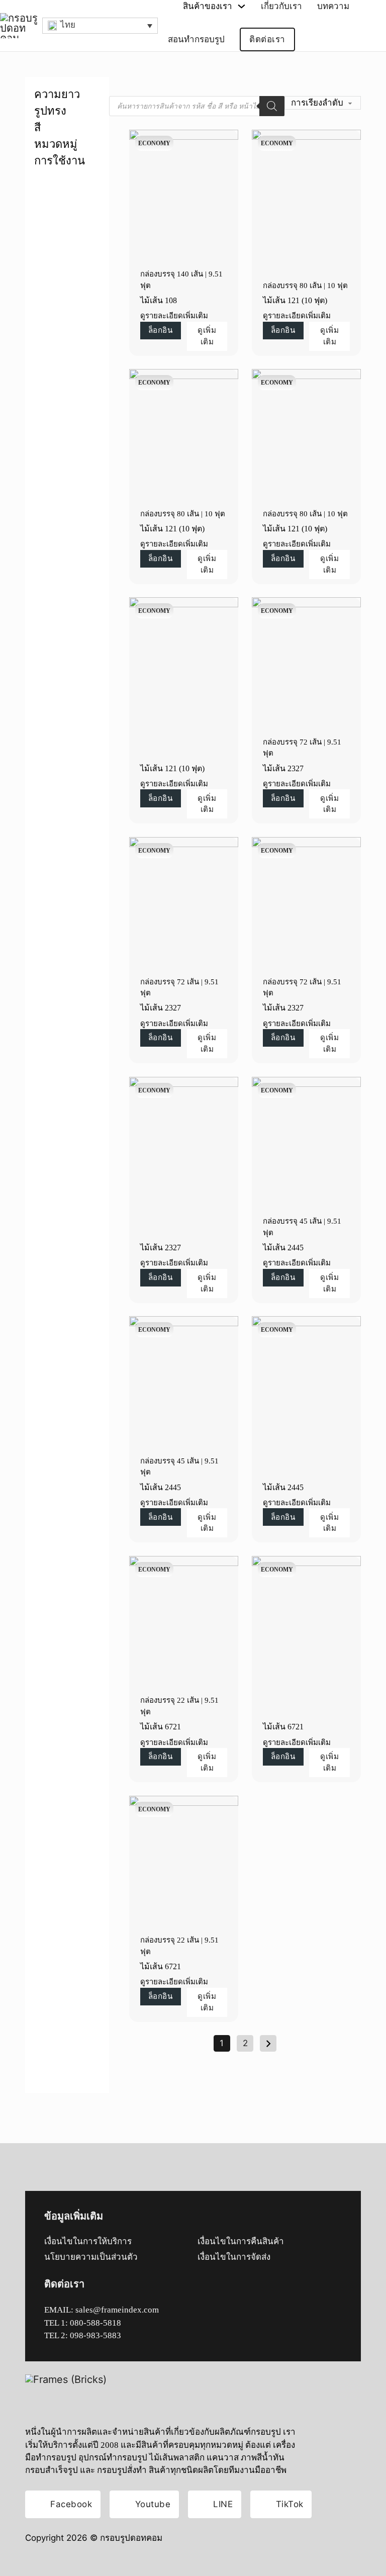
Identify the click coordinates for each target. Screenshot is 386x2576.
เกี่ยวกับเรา (281, 6)
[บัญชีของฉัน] (316, 40)
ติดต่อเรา (267, 39)
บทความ (333, 6)
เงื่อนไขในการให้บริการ (88, 2241)
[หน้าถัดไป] (268, 2043)
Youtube (153, 2504)
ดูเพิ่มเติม (207, 336)
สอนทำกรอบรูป (196, 39)
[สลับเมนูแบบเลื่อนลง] (242, 6)
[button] (100, 26)
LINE (223, 2504)
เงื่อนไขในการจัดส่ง (234, 2257)
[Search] (272, 106)
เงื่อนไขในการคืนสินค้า (241, 2241)
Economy (154, 143)
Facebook (71, 2504)
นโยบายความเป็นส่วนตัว (91, 2257)
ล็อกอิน (161, 330)
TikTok (290, 2504)
